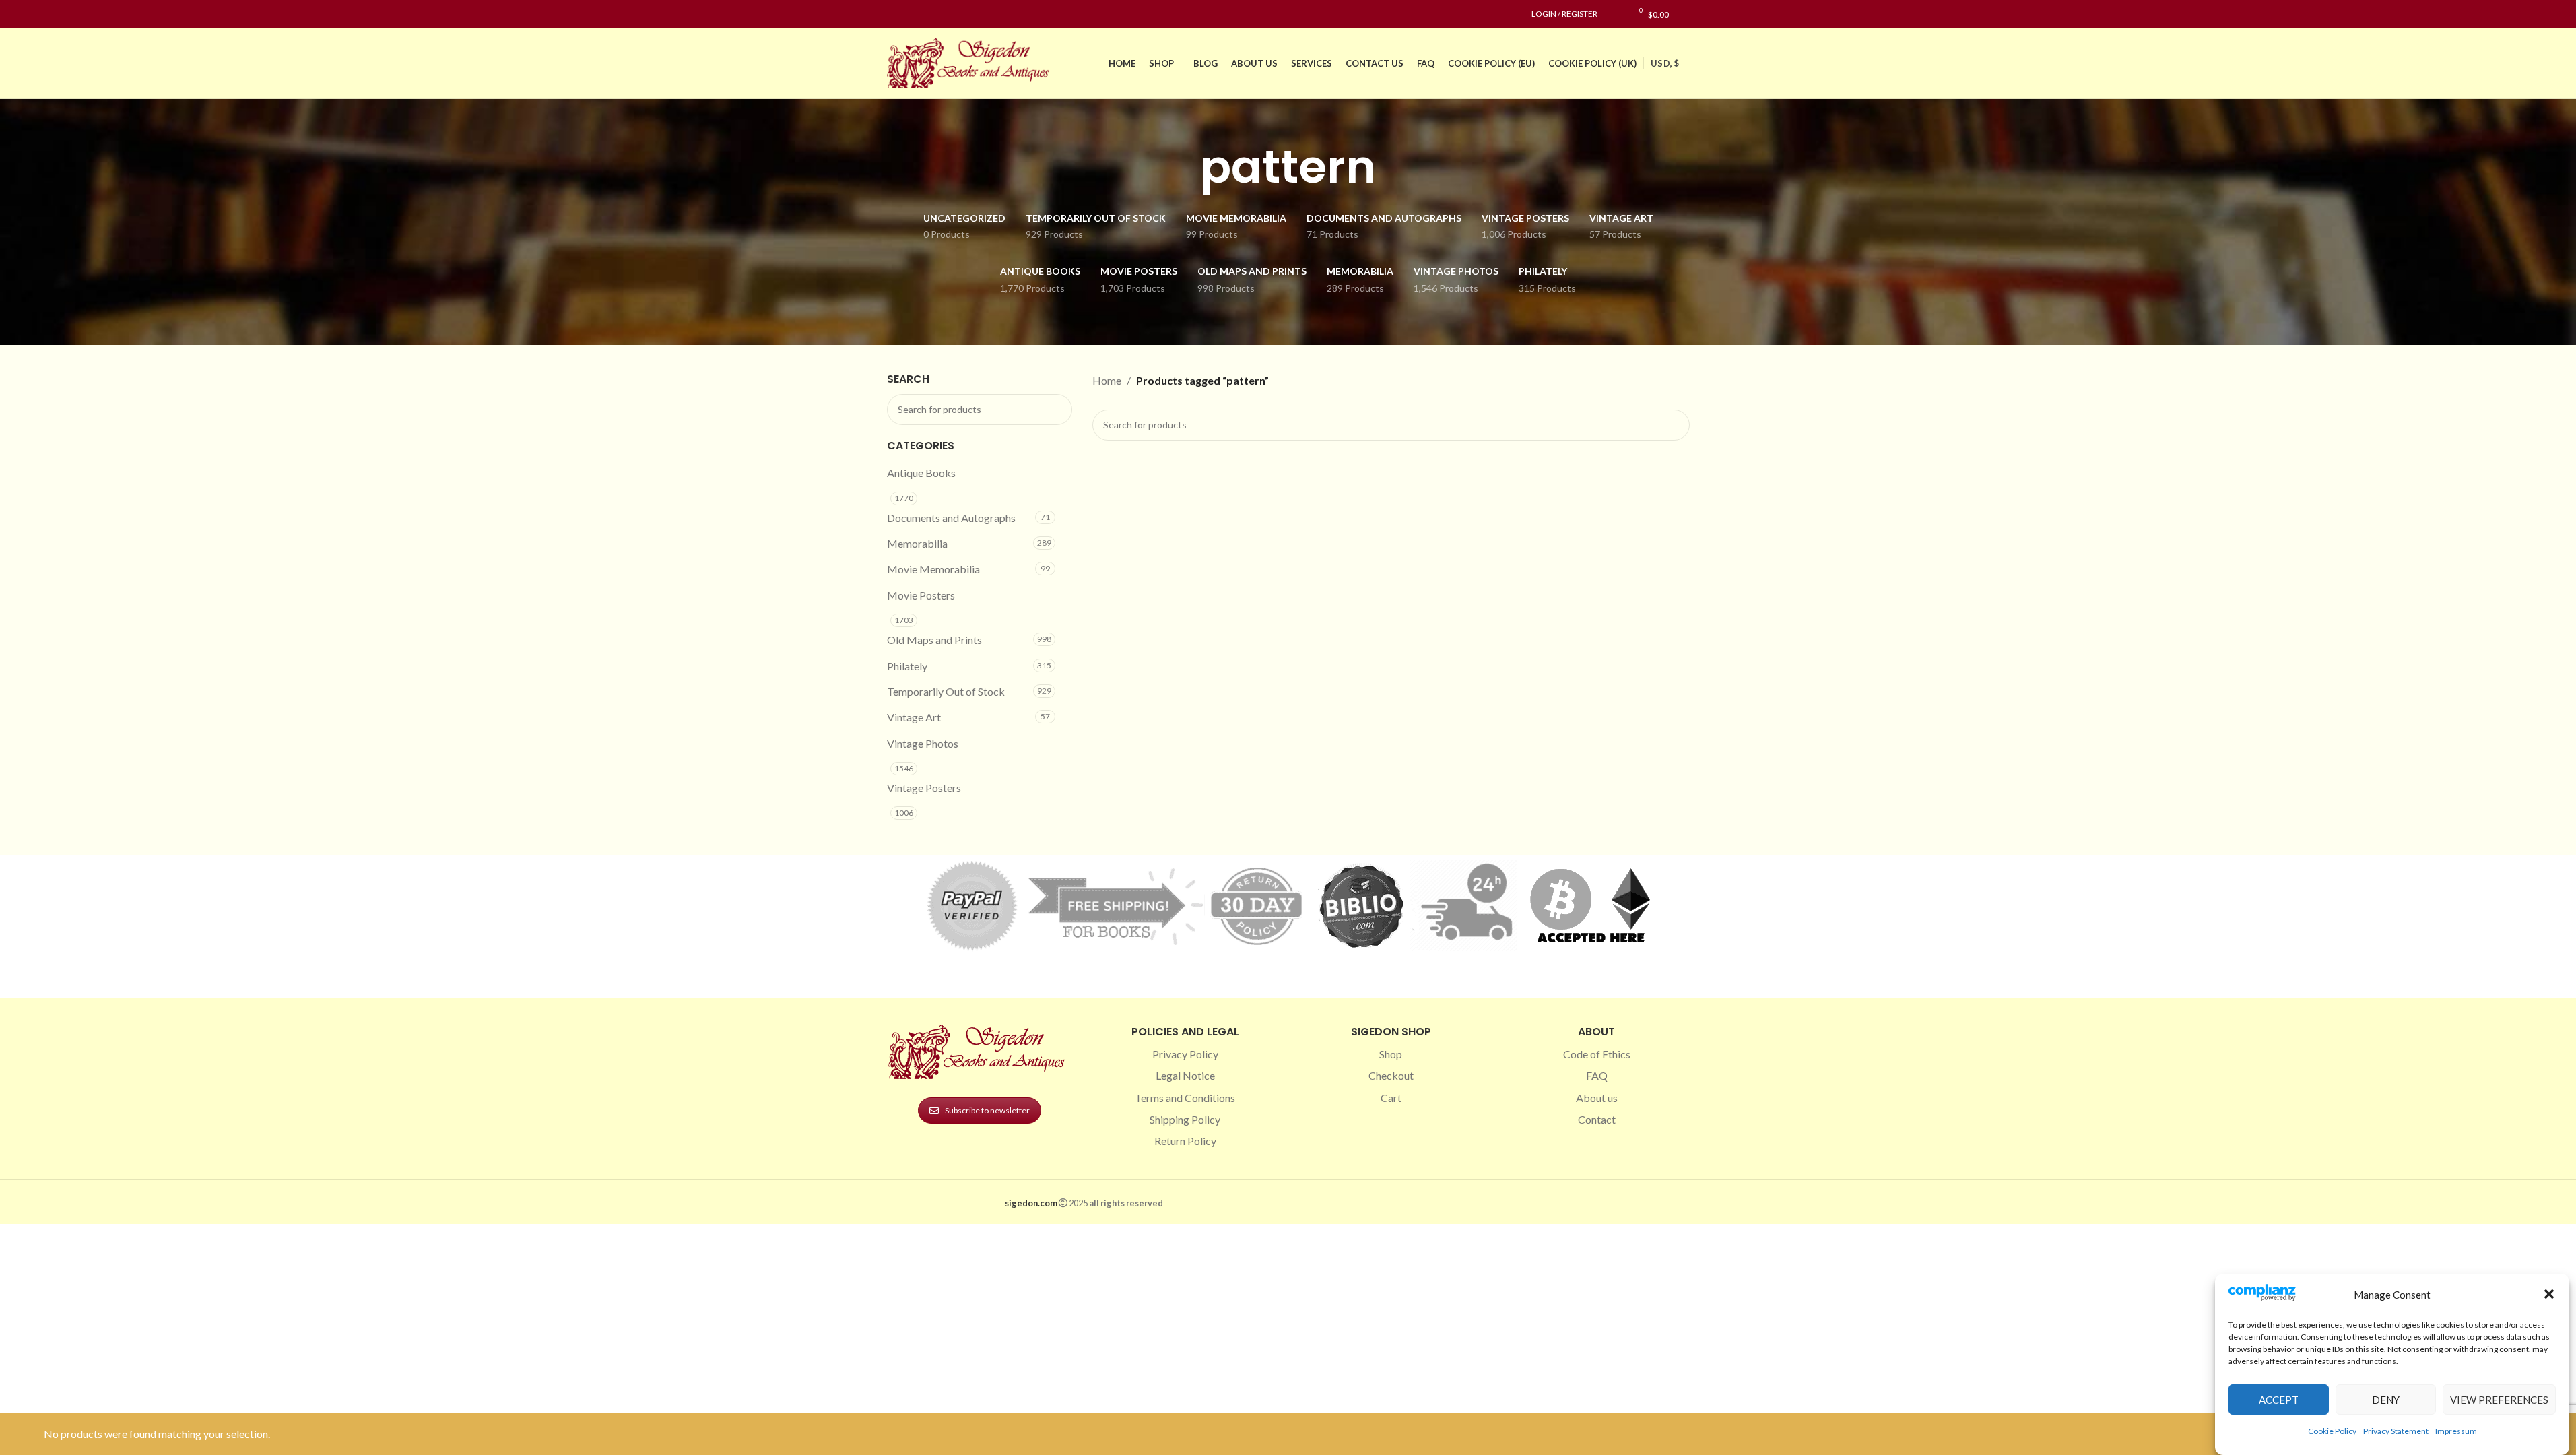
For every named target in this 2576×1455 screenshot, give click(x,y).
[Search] (1686, 14)
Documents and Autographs (951, 518)
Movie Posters (921, 595)
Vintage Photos (923, 743)
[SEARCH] (1057, 410)
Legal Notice (1185, 1075)
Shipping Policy (1185, 1119)
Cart (1391, 1098)
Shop (1391, 1054)
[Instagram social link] (911, 14)
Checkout (1391, 1075)
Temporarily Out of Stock (946, 691)
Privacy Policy (1185, 1054)
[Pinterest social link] (927, 14)
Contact (1597, 1119)
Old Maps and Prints (934, 640)
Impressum (2456, 1430)
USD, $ (1665, 63)
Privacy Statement (2396, 1430)
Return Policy (1185, 1141)
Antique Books (921, 473)
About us (1597, 1098)
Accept (2279, 1399)
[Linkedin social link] (944, 14)
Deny (2386, 1399)
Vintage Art (914, 717)
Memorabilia (917, 543)
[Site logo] (971, 62)
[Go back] (1183, 167)
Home (1107, 380)
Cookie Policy (2332, 1430)
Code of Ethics (1597, 1054)
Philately (907, 666)
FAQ (1597, 1075)
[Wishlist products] (1615, 14)
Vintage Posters (924, 788)
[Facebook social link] (895, 14)
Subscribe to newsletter (987, 1110)
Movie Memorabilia (933, 569)
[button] (2549, 1294)
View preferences (2499, 1399)
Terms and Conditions (1185, 1098)
